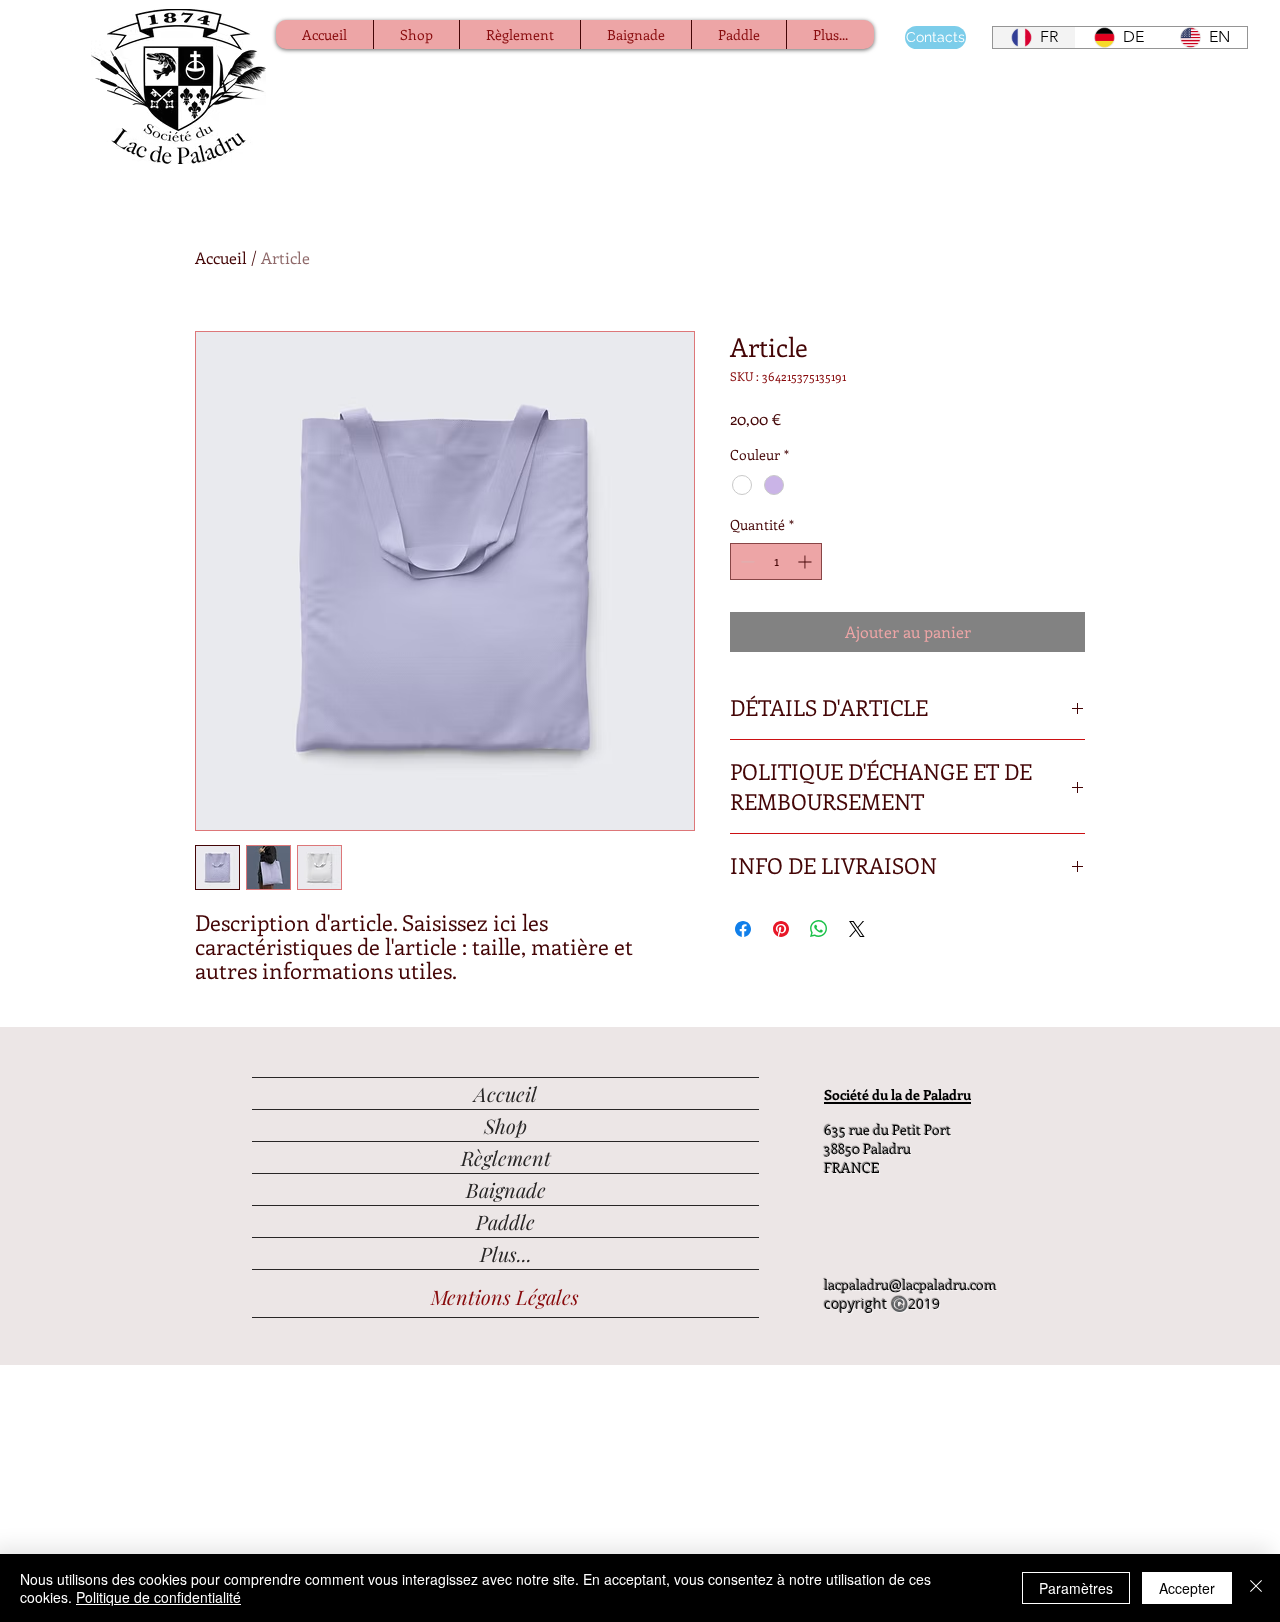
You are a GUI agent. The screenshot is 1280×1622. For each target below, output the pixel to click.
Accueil (221, 257)
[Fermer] (1256, 1588)
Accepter (1187, 1588)
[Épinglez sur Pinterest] (781, 929)
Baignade (506, 1189)
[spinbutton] (776, 561)
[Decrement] (745, 561)
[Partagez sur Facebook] (743, 929)
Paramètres (1076, 1588)
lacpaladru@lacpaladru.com (910, 1284)
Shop (505, 1125)
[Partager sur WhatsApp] (819, 929)
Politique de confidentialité (158, 1597)
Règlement (506, 1157)
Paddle (505, 1221)
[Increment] (806, 561)
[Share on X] (857, 929)
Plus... (506, 1253)
